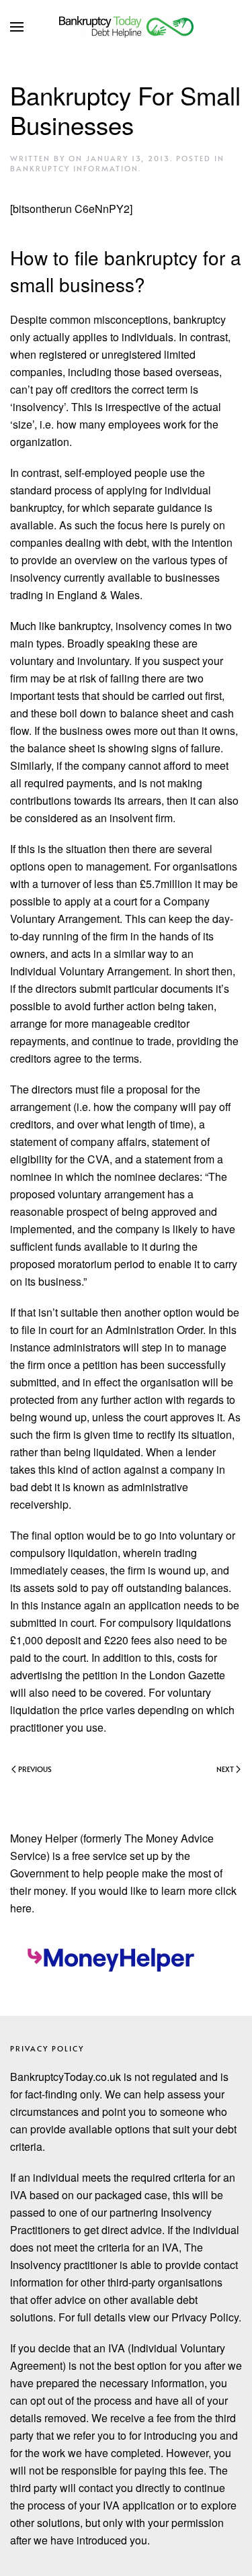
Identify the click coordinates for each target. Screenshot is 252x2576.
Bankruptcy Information (74, 168)
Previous (35, 1769)
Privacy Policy (47, 2048)
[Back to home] (126, 27)
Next (225, 1769)
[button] (17, 27)
